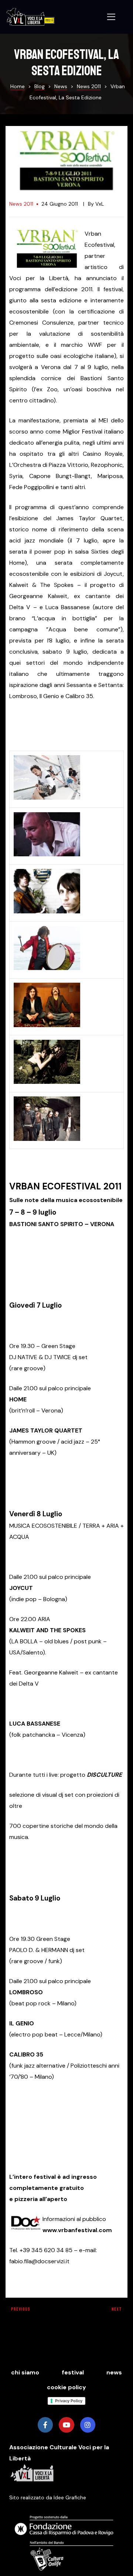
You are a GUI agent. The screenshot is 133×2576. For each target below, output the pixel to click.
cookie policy (66, 2387)
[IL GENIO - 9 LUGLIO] (47, 1084)
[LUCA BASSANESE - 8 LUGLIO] (47, 970)
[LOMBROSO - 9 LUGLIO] (47, 1027)
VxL (100, 204)
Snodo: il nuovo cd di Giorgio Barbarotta (34, 2312)
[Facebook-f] (45, 2425)
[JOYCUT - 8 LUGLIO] (47, 913)
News (114, 2372)
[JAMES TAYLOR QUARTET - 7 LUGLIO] (47, 856)
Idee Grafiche (70, 2497)
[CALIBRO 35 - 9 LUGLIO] (47, 1141)
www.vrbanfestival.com (77, 2230)
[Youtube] (66, 2425)
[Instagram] (88, 2425)
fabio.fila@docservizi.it (39, 2261)
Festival (73, 2372)
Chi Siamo (25, 2372)
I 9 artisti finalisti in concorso (99, 2312)
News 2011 (21, 204)
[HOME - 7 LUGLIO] (47, 799)
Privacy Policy (69, 2401)
